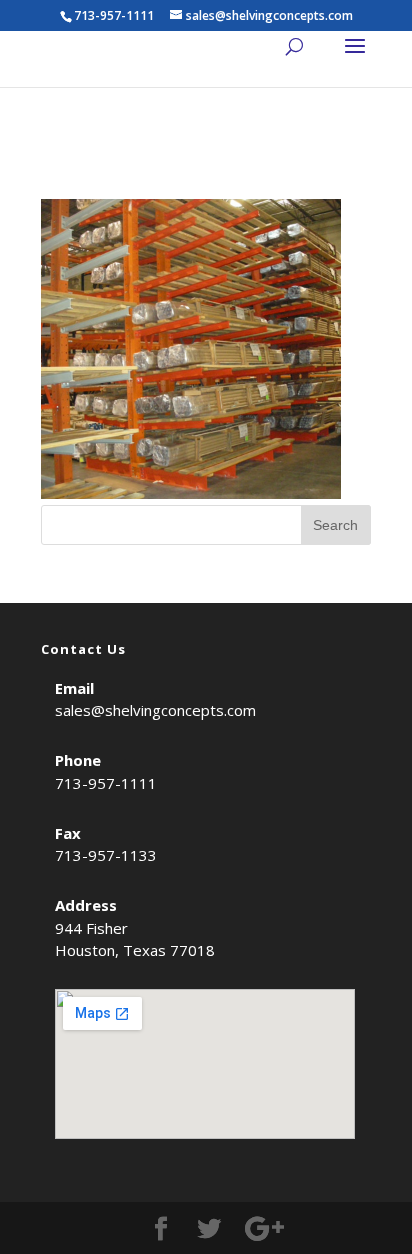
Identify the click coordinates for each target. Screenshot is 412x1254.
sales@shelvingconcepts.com (155, 710)
